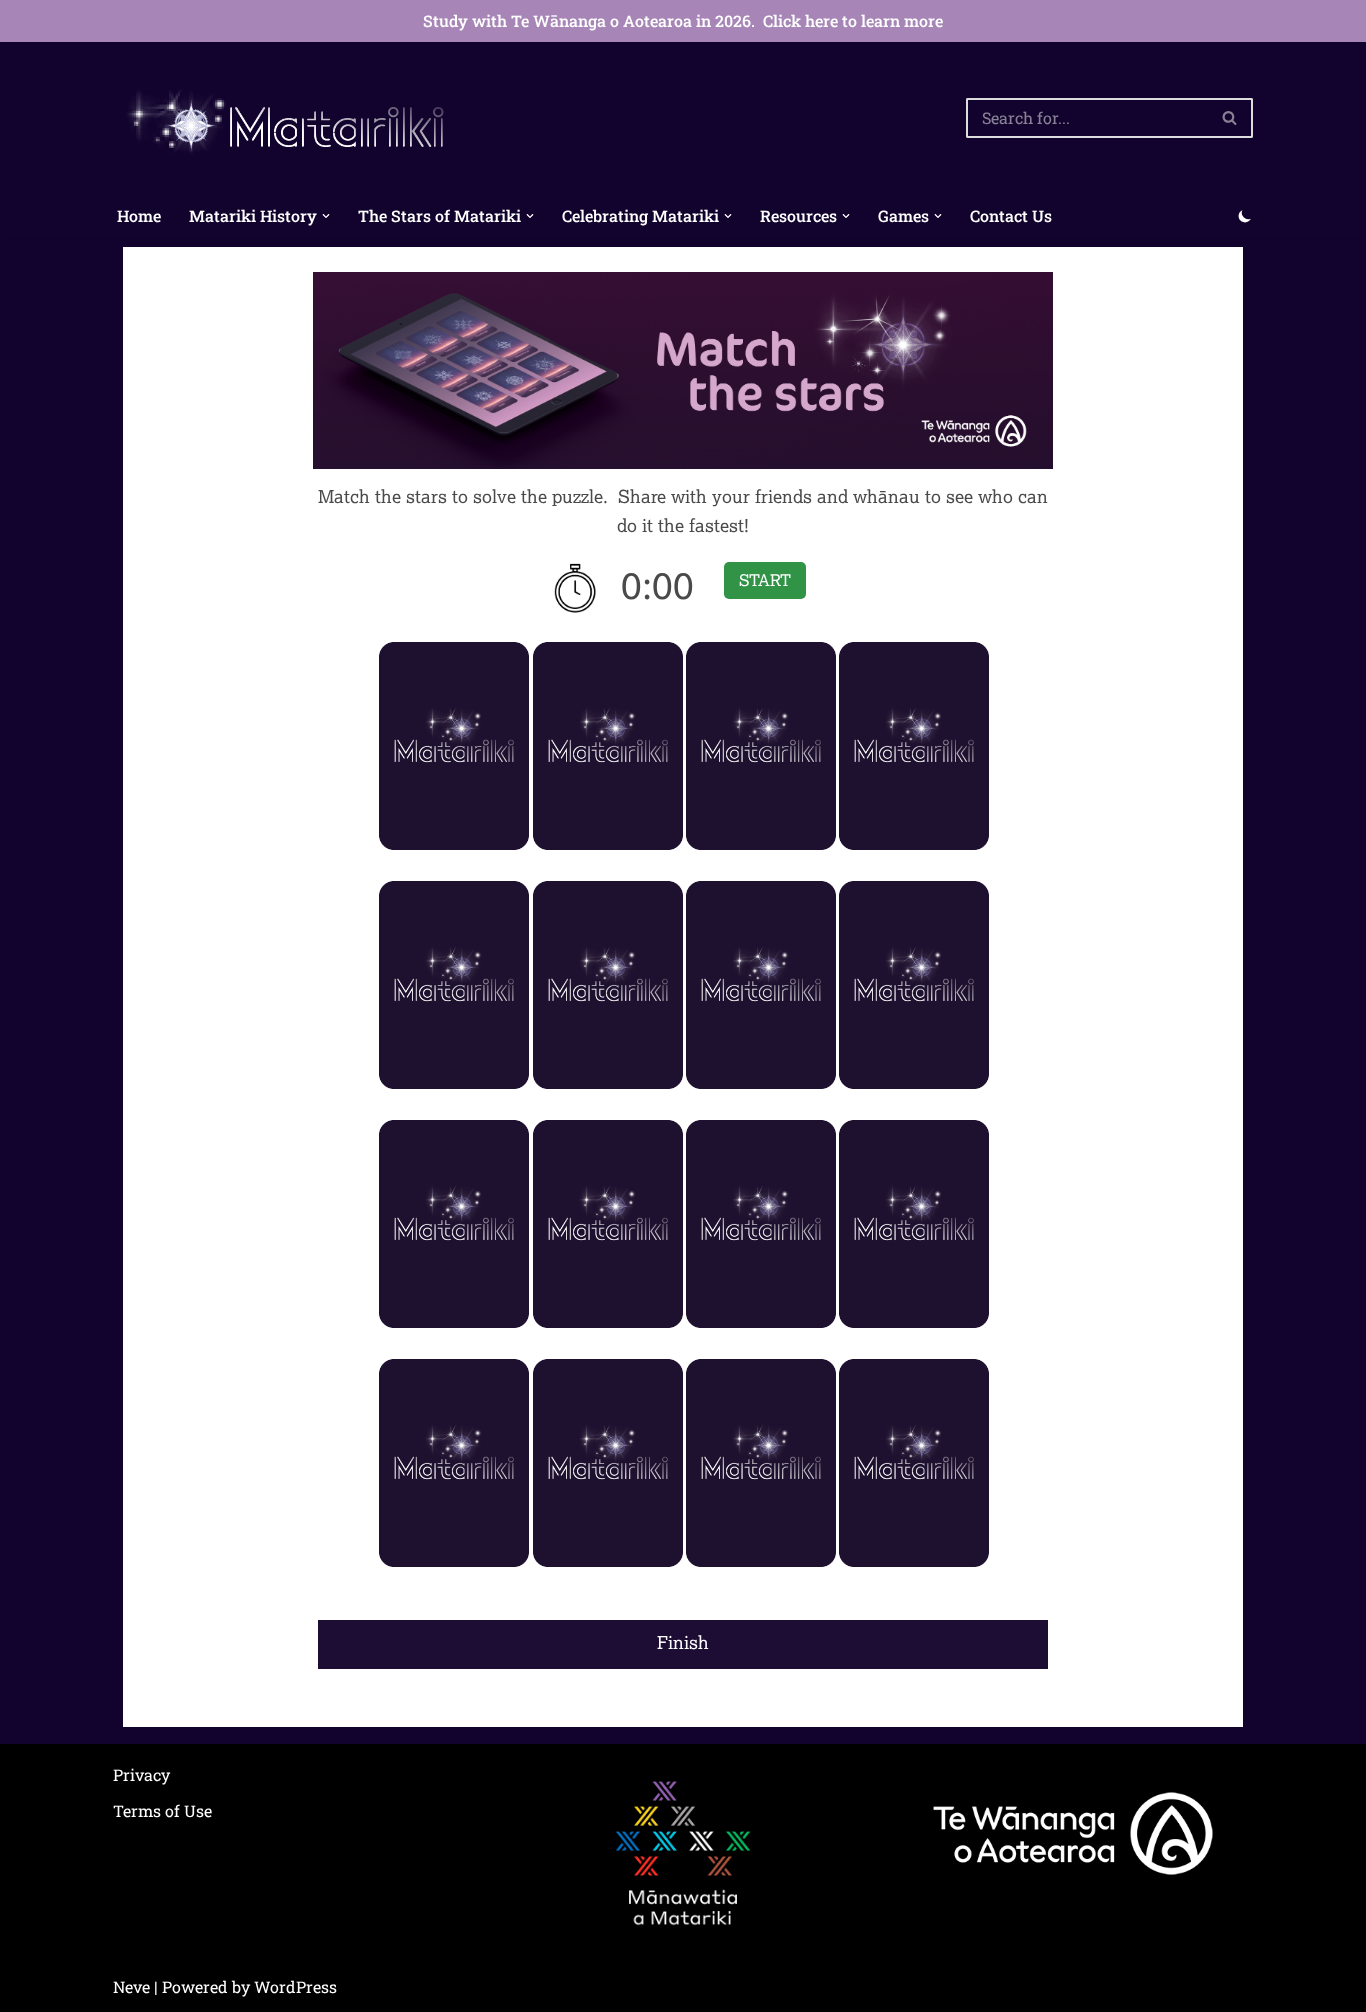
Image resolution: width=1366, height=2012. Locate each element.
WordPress (295, 1986)
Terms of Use (162, 1810)
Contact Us (1011, 215)
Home (139, 215)
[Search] (1230, 118)
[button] (326, 216)
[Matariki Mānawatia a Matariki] (288, 118)
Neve (131, 1986)
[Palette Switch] (1245, 216)
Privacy (141, 1774)
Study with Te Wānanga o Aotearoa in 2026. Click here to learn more (683, 20)
